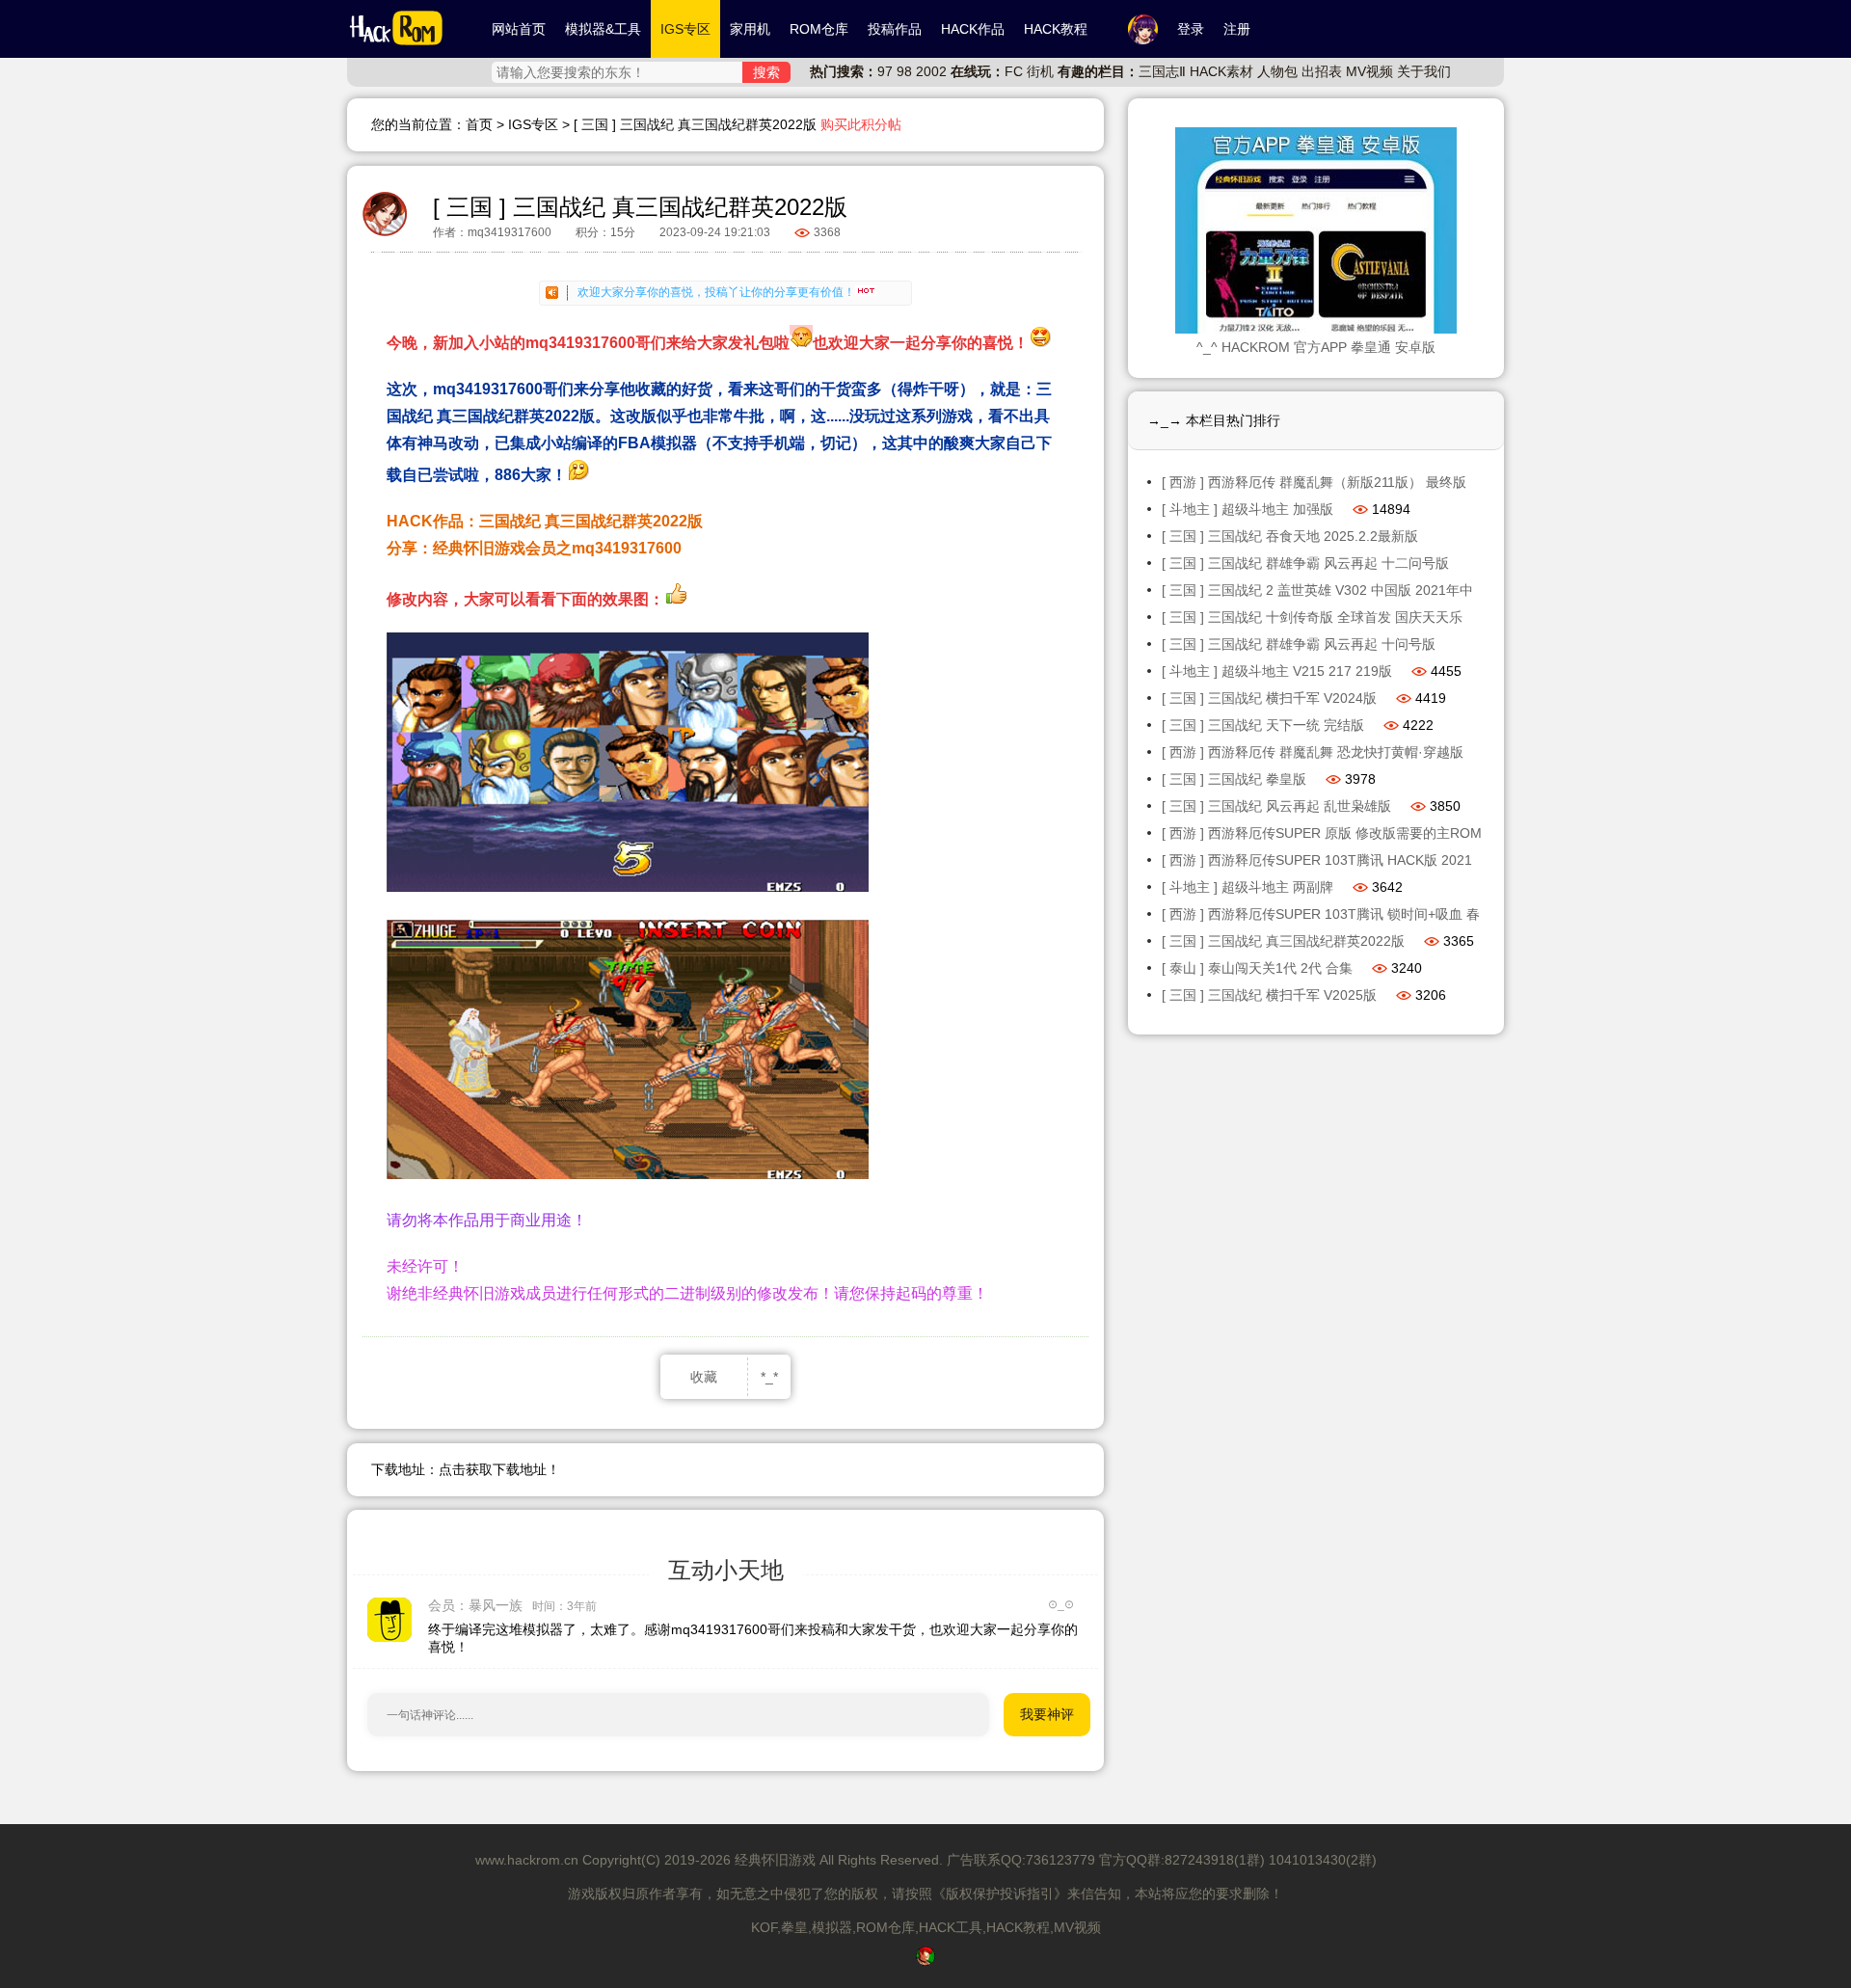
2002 (931, 71)
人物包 (1277, 71)
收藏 (704, 1377)
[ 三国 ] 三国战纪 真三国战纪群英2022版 (1283, 941)
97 (885, 71)
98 (904, 71)
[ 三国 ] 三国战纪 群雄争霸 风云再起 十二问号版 (1305, 563)
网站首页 (519, 29)
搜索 (766, 72)
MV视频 (1369, 71)
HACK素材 (1221, 71)
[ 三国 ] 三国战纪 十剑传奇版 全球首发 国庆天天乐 (1312, 617)
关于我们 (1424, 71)
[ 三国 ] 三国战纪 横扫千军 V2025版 (1269, 995)
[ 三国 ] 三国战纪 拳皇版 (1234, 779)
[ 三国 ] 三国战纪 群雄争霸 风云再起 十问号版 (1299, 644)
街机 (1040, 71)
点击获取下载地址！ (499, 1469)
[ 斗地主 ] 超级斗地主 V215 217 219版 (1277, 671)
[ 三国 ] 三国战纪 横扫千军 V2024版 (1269, 698)
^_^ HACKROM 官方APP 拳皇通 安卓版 (1316, 347)
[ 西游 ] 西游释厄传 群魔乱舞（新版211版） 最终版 (1314, 482)
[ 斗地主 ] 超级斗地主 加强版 (1247, 509)
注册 (1237, 29)
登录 (1191, 29)
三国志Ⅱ (1162, 71)
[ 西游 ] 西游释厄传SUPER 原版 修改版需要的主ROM (1322, 833)
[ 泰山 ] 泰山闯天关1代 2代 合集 (1257, 968)
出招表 (1322, 71)
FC (1014, 71)
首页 (479, 124)
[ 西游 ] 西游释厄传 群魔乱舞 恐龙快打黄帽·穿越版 (1313, 752)
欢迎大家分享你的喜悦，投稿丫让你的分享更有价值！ (716, 292)
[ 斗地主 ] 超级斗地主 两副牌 (1247, 887)
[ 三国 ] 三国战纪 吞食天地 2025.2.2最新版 (1290, 536)
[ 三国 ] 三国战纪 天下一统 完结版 (1263, 725)
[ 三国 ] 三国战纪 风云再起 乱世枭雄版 (1276, 806)
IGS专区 (533, 124)
